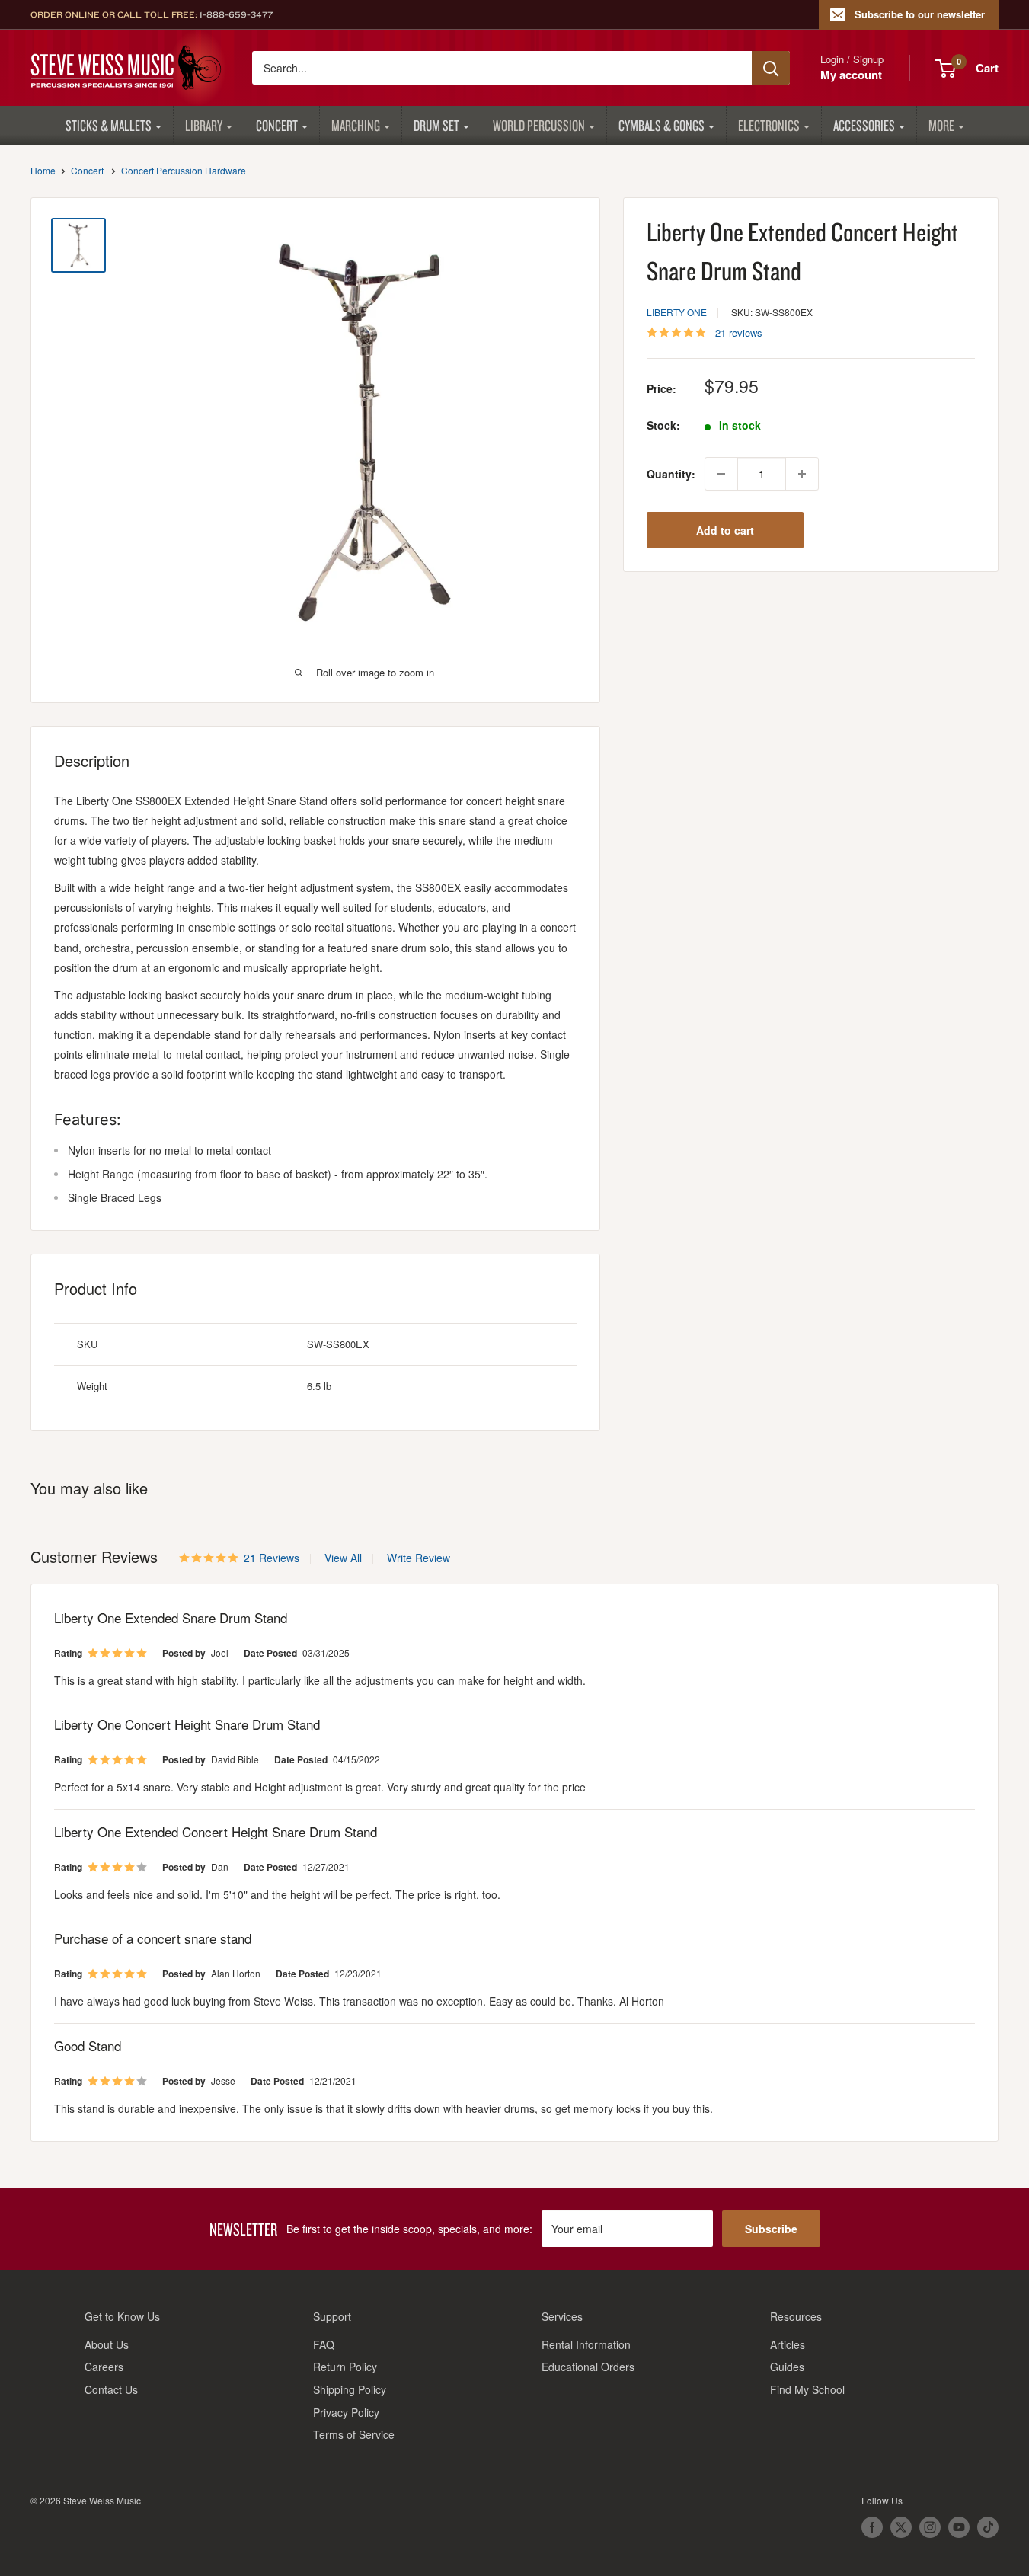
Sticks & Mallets (109, 125)
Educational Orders (588, 2367)
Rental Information (586, 2344)
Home (43, 170)
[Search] (771, 68)
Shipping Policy (350, 2389)
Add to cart (725, 530)
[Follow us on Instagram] (930, 2527)
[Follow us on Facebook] (872, 2527)
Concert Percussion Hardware (184, 170)
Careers (104, 2367)
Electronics (769, 125)
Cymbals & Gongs (661, 125)
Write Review (419, 1558)
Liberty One (677, 312)
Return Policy (345, 2367)
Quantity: (671, 474)
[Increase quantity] (802, 474)
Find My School (807, 2389)
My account (851, 75)
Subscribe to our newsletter (920, 14)
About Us (107, 2344)
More (941, 125)
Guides (787, 2367)
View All (342, 1558)
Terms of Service (354, 2434)
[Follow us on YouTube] (959, 2527)
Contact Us (111, 2389)
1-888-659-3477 (236, 14)
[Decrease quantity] (721, 474)
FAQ (324, 2344)
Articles (788, 2344)
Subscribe (771, 2229)
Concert (277, 125)
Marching (356, 125)
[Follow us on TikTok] (988, 2527)
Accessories (864, 125)
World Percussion (539, 125)
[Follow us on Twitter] (901, 2527)
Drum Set (436, 125)
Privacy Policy (346, 2412)
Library (204, 125)
